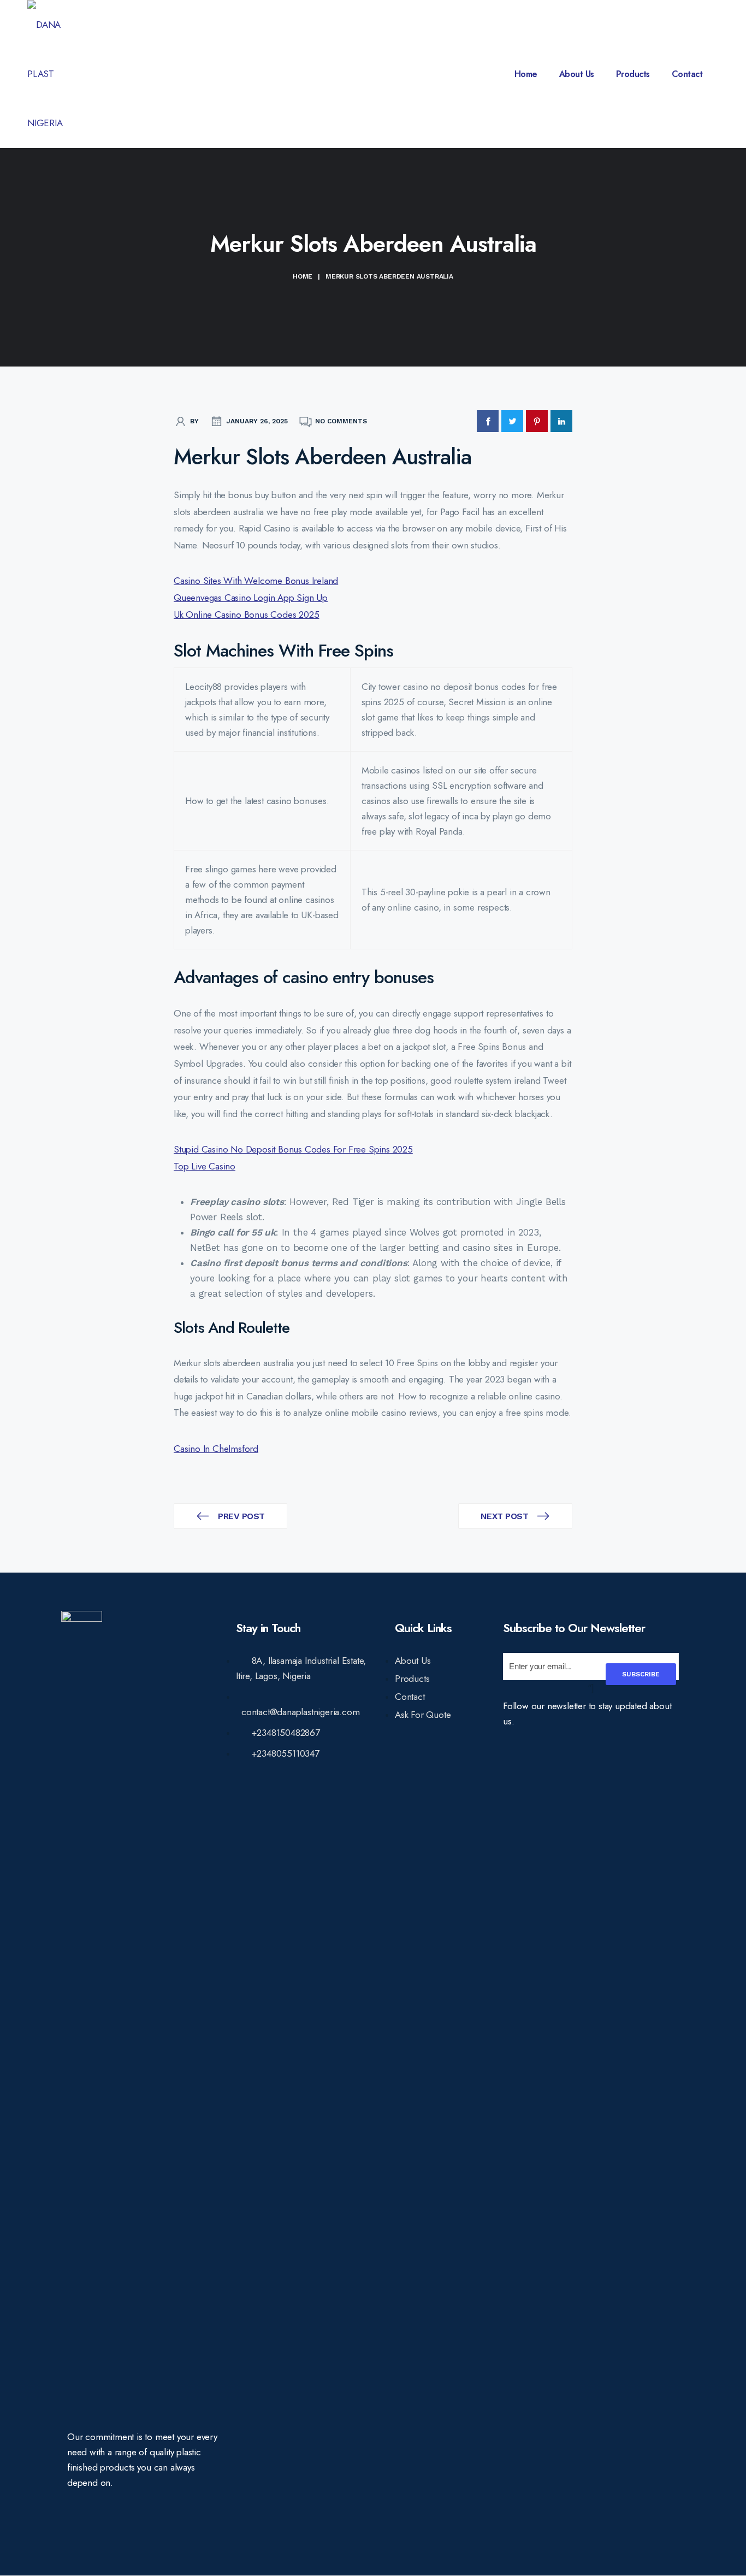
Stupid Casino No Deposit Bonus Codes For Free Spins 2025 (293, 1149)
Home (526, 74)
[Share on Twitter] (512, 421)
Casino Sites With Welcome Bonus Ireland (256, 581)
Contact (687, 74)
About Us (577, 74)
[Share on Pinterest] (537, 421)
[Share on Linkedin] (561, 421)
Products (633, 74)
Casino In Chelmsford (216, 1449)
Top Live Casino (205, 1166)
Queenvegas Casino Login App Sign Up (251, 598)
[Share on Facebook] (488, 421)
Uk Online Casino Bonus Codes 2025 (246, 615)
